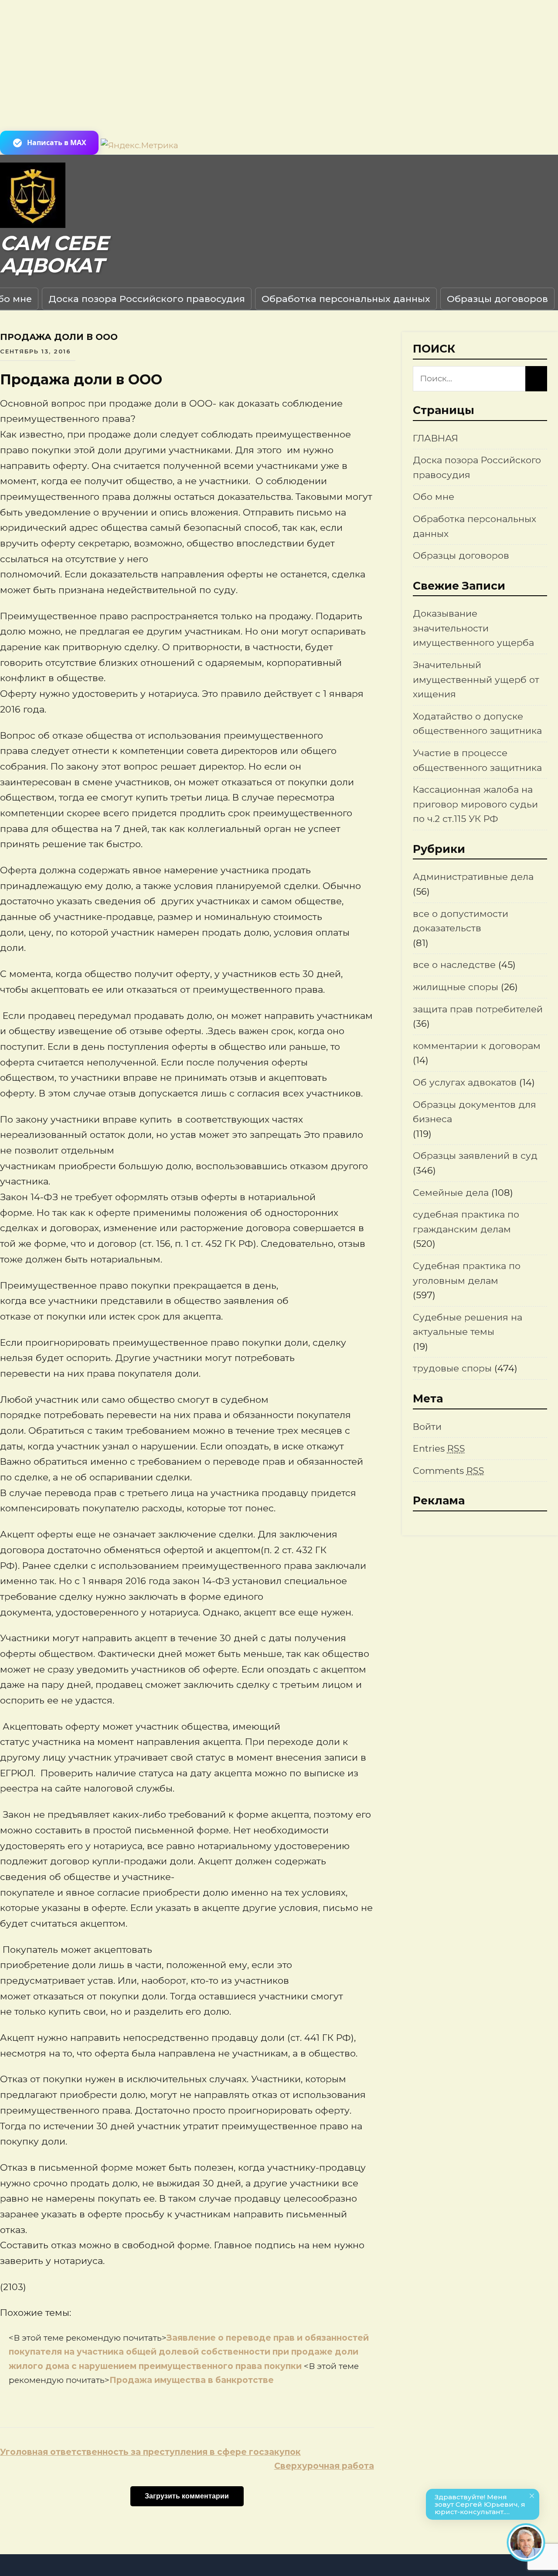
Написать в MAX (57, 143)
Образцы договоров (497, 299)
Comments (449, 1471)
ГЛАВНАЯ (436, 438)
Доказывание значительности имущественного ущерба (473, 628)
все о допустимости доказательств (461, 921)
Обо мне (434, 497)
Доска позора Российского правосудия (147, 299)
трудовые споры (452, 1368)
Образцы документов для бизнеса (475, 1112)
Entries (439, 1448)
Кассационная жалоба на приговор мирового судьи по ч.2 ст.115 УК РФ (475, 804)
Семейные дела (451, 1193)
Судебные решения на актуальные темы (468, 1325)
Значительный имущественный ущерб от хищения (476, 679)
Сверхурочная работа (324, 2466)
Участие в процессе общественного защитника (477, 760)
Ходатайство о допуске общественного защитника (477, 724)
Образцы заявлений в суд (475, 1156)
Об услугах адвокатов (465, 1082)
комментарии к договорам (477, 1046)
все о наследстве (454, 965)
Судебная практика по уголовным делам (467, 1273)
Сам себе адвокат (54, 254)
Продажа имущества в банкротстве (192, 2380)
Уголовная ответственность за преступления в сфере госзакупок (150, 2452)
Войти (427, 1427)
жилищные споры (456, 987)
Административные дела (473, 877)
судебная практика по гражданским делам (466, 1222)
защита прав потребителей (478, 1009)
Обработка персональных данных (346, 299)
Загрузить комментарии (187, 2496)
